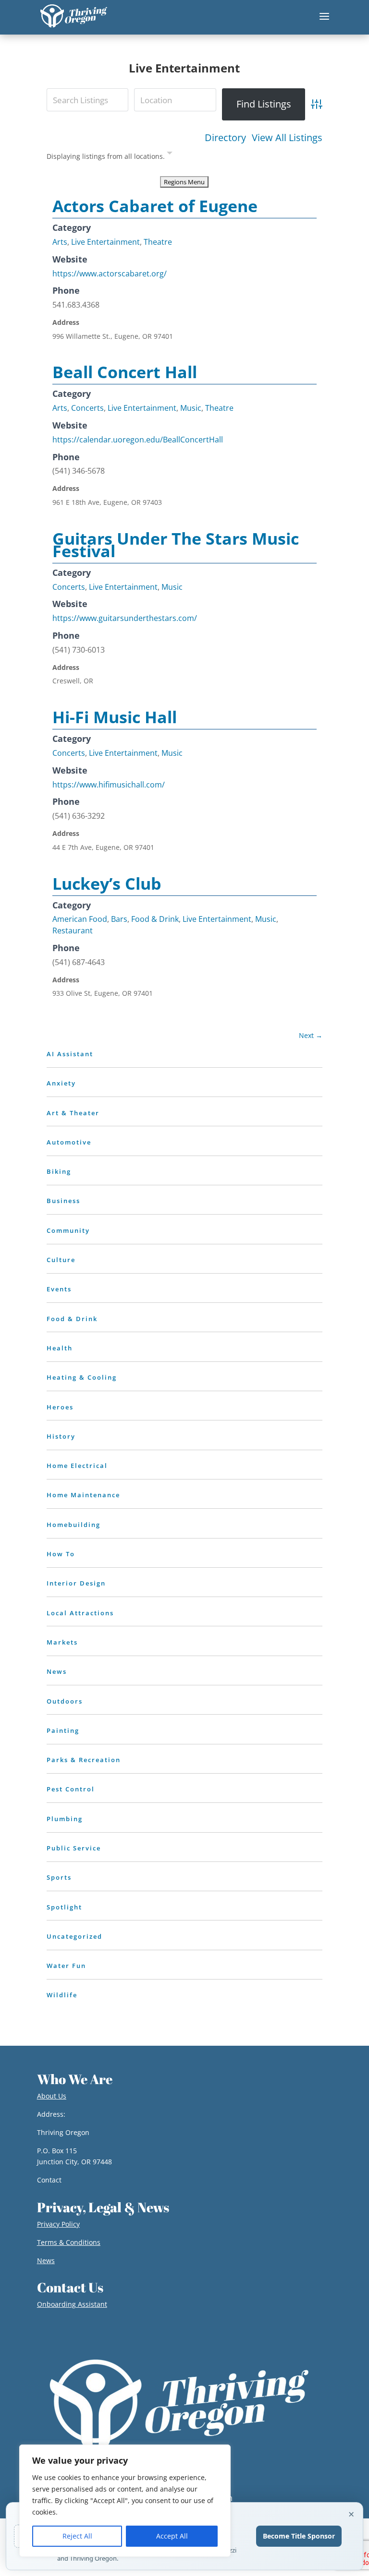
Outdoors (65, 1701)
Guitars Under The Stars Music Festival (176, 545)
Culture (61, 1260)
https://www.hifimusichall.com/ (109, 785)
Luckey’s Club (107, 883)
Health (60, 1348)
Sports (59, 1877)
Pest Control (71, 1789)
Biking (59, 1171)
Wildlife (62, 1995)
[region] (125, 2501)
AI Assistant (70, 1054)
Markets (62, 1642)
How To (61, 1554)
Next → (311, 1035)
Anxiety (61, 1083)
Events (59, 1289)
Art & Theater (73, 1113)
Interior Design (76, 1583)
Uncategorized (74, 1936)
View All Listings (287, 138)
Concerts (87, 408)
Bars (119, 919)
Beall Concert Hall (125, 372)
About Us (52, 2096)
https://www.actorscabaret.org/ (110, 274)
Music (191, 408)
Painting (63, 1730)
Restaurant (73, 930)
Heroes (60, 1407)
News (57, 1671)
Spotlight (64, 1907)
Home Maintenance (83, 1495)
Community (68, 1230)
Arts (60, 242)
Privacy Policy (58, 2224)
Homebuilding (74, 1525)
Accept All (172, 2536)
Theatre (158, 242)
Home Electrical (77, 1466)
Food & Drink (155, 919)
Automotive (69, 1142)
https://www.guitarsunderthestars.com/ (125, 618)
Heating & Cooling (82, 1377)
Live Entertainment (105, 242)
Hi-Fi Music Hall (115, 717)
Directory (225, 138)
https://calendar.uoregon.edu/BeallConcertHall (138, 440)
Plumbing (65, 1819)
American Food (80, 919)
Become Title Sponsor (299, 2536)
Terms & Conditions (69, 2242)
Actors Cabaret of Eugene (155, 206)
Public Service (74, 1848)
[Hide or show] (170, 155)
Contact (49, 2180)
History (61, 1436)
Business (63, 1201)
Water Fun (66, 1966)
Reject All (77, 2536)
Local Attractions (80, 1613)
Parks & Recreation (84, 1760)
